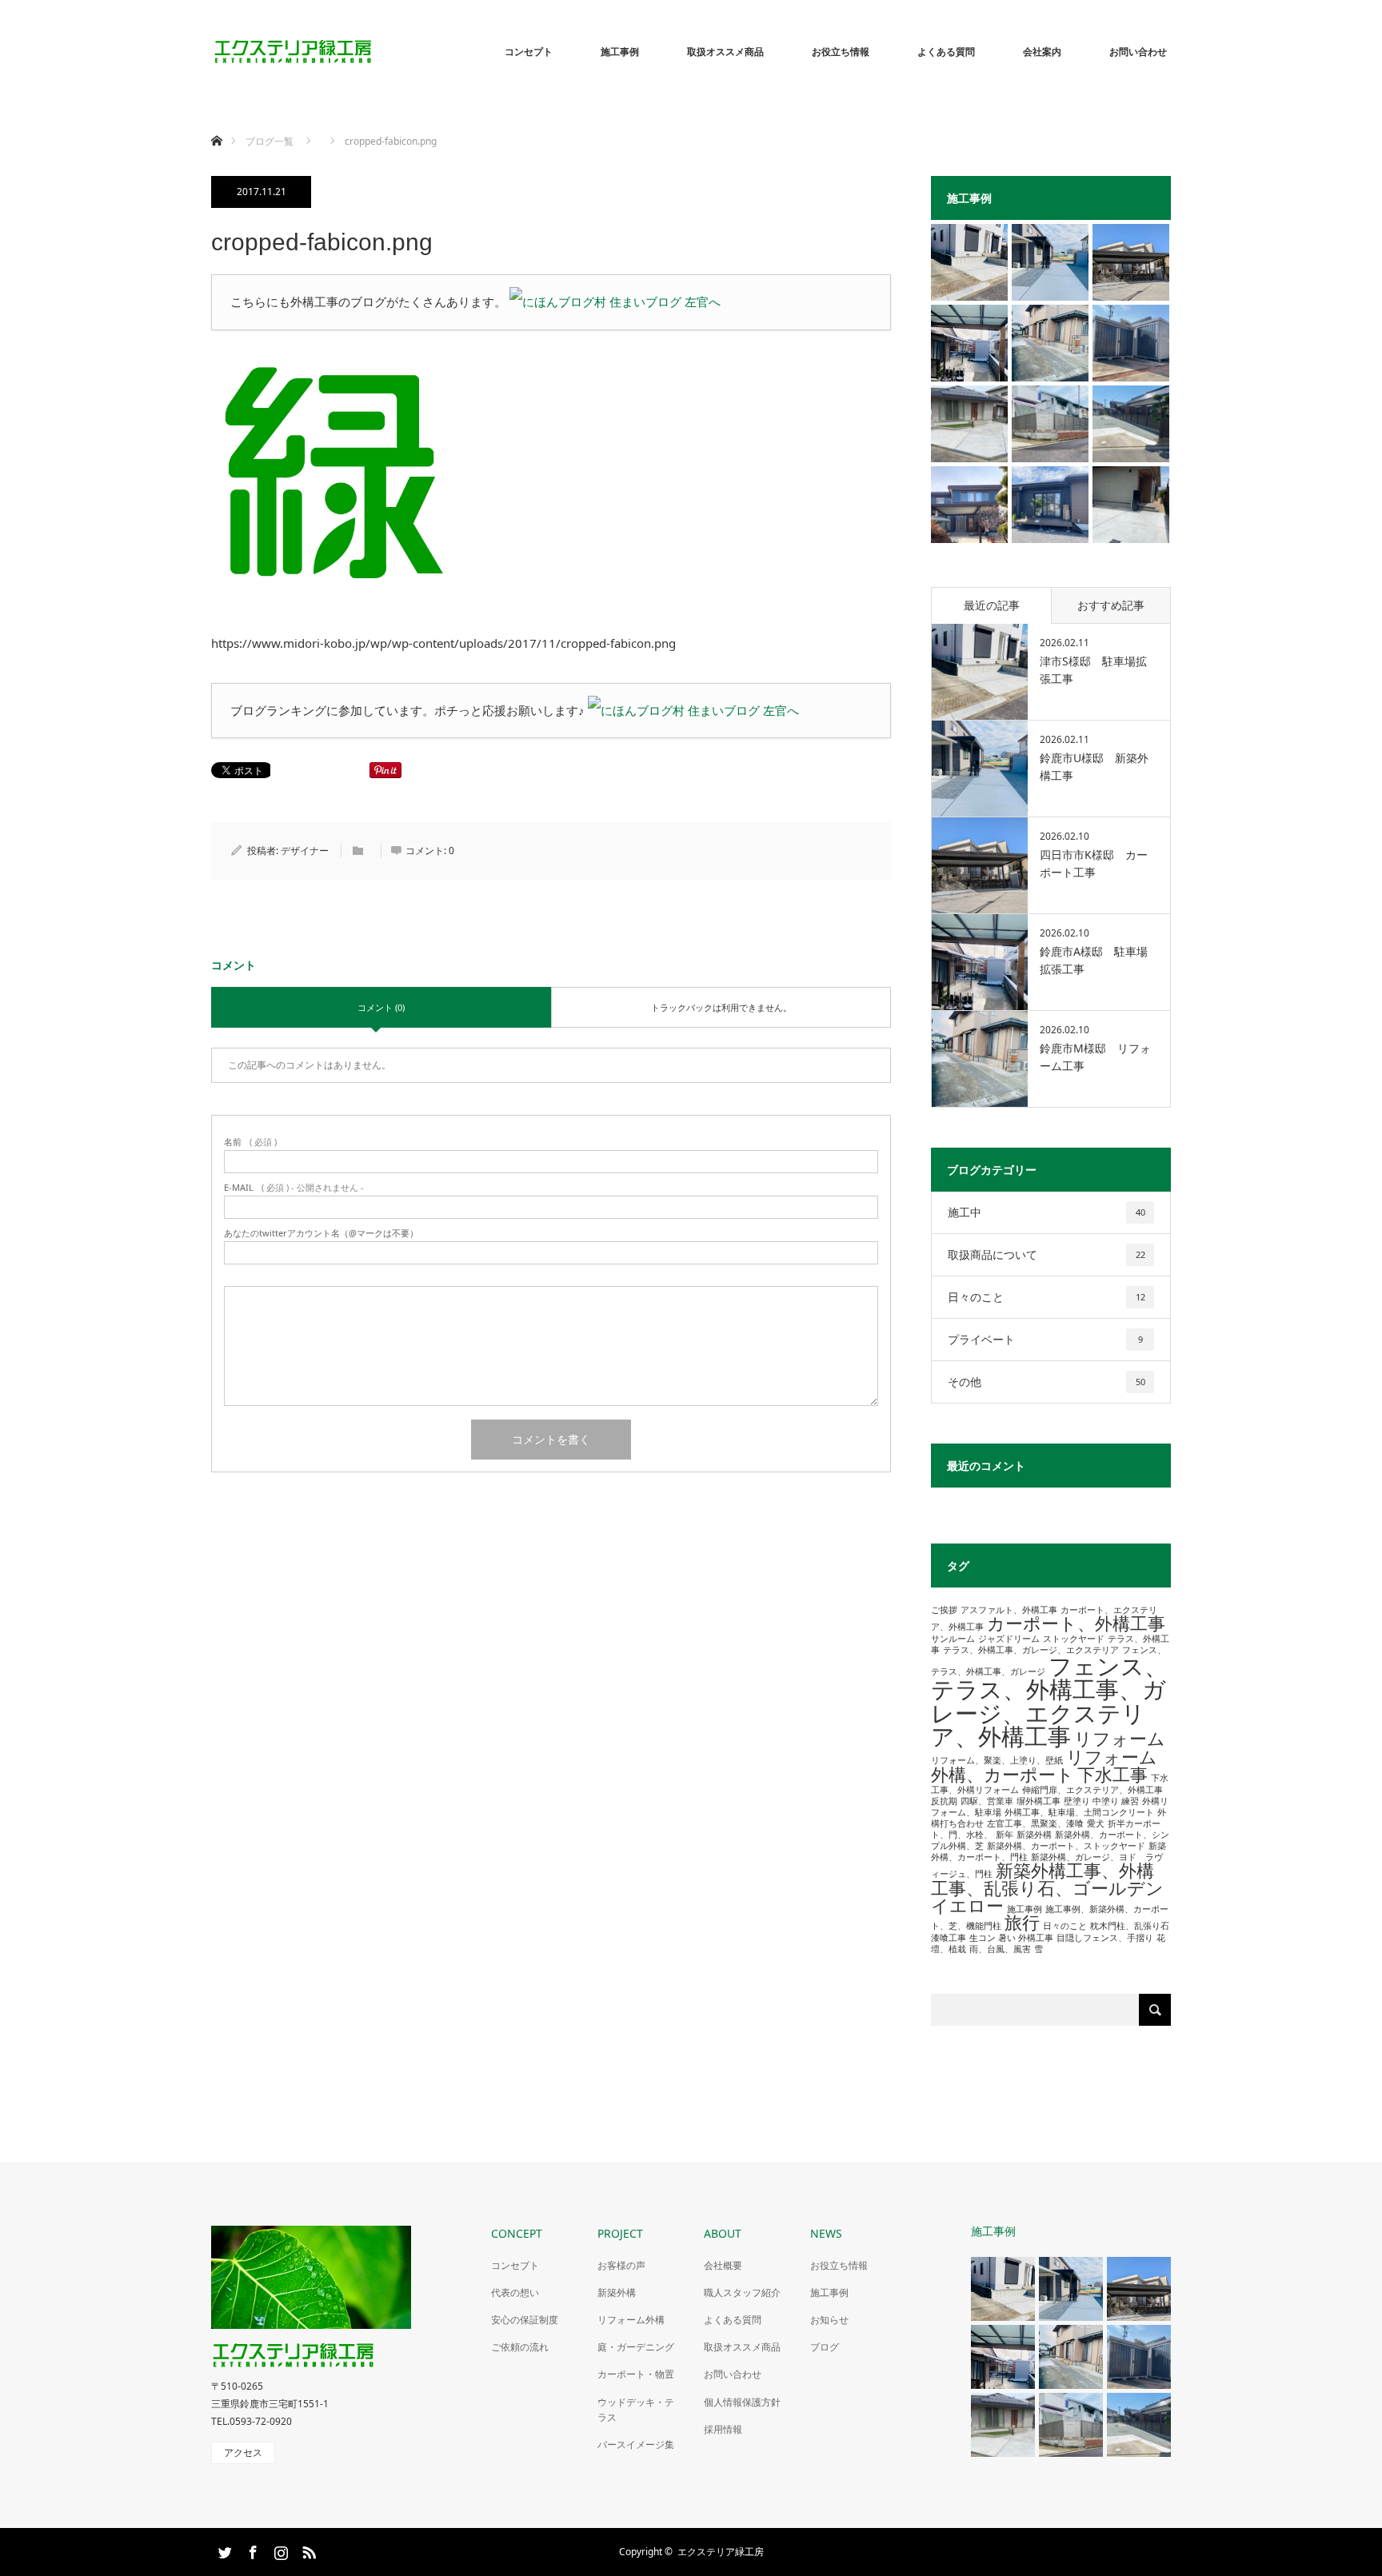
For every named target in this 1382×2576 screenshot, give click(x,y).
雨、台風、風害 (1000, 1949)
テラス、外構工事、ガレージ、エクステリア (1031, 1650)
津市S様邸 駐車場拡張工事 (1093, 670)
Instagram (279, 2550)
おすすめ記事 (1111, 605)
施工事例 (620, 52)
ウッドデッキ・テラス (636, 2410)
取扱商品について (1046, 1254)
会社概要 (723, 2265)
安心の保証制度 (525, 2320)
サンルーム (953, 1639)
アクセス (243, 2452)
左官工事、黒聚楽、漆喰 (1035, 1823)
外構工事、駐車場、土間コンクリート (1079, 1812)
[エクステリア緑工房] (375, 52)
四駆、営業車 (987, 1801)
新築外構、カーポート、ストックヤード (1066, 1846)
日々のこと (1046, 1297)
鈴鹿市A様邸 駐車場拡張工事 (1094, 960)
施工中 (1046, 1212)
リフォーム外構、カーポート (1044, 1765)
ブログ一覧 (270, 141)
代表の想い (515, 2292)
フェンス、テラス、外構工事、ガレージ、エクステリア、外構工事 (1049, 1701)
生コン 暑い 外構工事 (1011, 1938)
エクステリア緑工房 (721, 2552)
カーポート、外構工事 (1076, 1623)
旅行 (1022, 1922)
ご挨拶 (944, 1610)
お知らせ (829, 2320)
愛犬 (1096, 1823)
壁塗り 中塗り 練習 (1101, 1801)
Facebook (251, 2550)
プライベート (1045, 1339)
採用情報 (723, 2429)
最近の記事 (992, 605)
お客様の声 (621, 2265)
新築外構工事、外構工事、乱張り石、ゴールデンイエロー (1047, 1888)
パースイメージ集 (636, 2444)
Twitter (223, 2550)
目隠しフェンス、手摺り (1105, 1938)
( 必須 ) (250, 1142)
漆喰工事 (949, 1938)
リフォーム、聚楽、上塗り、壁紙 (997, 1760)
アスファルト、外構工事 (1009, 1610)
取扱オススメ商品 (725, 52)
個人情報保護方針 (742, 2402)
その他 (1046, 1382)
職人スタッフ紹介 (742, 2292)
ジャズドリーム (1009, 1639)
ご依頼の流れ (520, 2347)
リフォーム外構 (631, 2320)
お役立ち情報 (841, 52)
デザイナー (305, 851)
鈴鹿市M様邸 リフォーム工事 (1095, 1057)
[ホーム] (216, 122)
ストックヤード (1074, 1639)
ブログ (825, 2347)
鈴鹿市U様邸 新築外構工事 (1094, 767)
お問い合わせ (1138, 52)
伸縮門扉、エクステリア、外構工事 (1092, 1790)
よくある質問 (946, 52)
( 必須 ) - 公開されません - (294, 1187)
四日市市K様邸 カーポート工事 (1094, 863)
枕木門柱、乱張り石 (1130, 1926)
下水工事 (1112, 1774)
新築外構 (1034, 1835)
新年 (1005, 1835)
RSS (307, 2550)
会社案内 (1042, 52)
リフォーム (1120, 1738)
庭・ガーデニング (636, 2347)
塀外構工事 (1038, 1801)
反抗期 (944, 1801)
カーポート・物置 (636, 2374)
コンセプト (529, 52)
